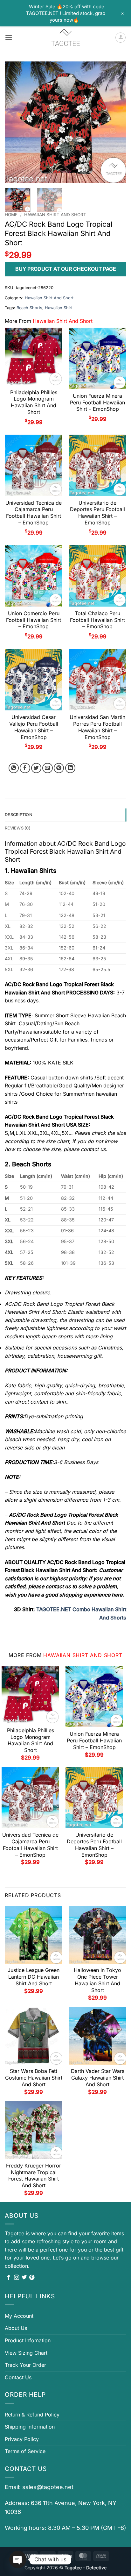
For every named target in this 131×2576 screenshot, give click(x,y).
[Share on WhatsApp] (14, 768)
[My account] (121, 38)
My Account (19, 2316)
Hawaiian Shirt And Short (55, 215)
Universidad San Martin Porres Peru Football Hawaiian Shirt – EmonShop (97, 727)
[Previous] (15, 122)
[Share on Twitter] (36, 768)
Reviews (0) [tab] (18, 828)
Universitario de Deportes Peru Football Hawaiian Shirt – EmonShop (97, 513)
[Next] (116, 122)
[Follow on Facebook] (9, 2278)
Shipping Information (30, 2427)
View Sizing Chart (26, 2353)
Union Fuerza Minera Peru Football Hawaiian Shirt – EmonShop (97, 402)
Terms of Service (25, 2451)
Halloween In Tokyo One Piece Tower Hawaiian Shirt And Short (97, 1980)
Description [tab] (19, 815)
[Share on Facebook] (25, 768)
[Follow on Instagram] (17, 2278)
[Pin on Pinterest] (59, 768)
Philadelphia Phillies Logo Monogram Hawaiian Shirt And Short (34, 402)
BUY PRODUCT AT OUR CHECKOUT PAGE (66, 269)
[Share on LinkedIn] (70, 768)
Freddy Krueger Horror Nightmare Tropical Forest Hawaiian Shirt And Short (34, 2175)
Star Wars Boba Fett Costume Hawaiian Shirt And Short (34, 2078)
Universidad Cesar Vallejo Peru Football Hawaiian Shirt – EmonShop (34, 727)
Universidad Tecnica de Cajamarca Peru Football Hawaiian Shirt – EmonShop (34, 513)
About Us (16, 2328)
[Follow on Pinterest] (32, 2278)
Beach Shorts (29, 308)
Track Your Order (25, 2365)
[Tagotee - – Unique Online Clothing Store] (65, 38)
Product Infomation (28, 2340)
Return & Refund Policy (32, 2415)
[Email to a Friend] (48, 768)
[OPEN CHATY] (18, 2559)
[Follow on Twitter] (24, 2278)
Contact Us (18, 2377)
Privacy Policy (22, 2439)
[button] (9, 37)
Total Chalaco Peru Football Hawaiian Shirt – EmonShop (97, 620)
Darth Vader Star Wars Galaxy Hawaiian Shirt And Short (98, 2078)
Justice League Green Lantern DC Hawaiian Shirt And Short (34, 1977)
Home (11, 215)
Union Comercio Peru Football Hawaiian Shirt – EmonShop (34, 620)
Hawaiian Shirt (59, 308)
